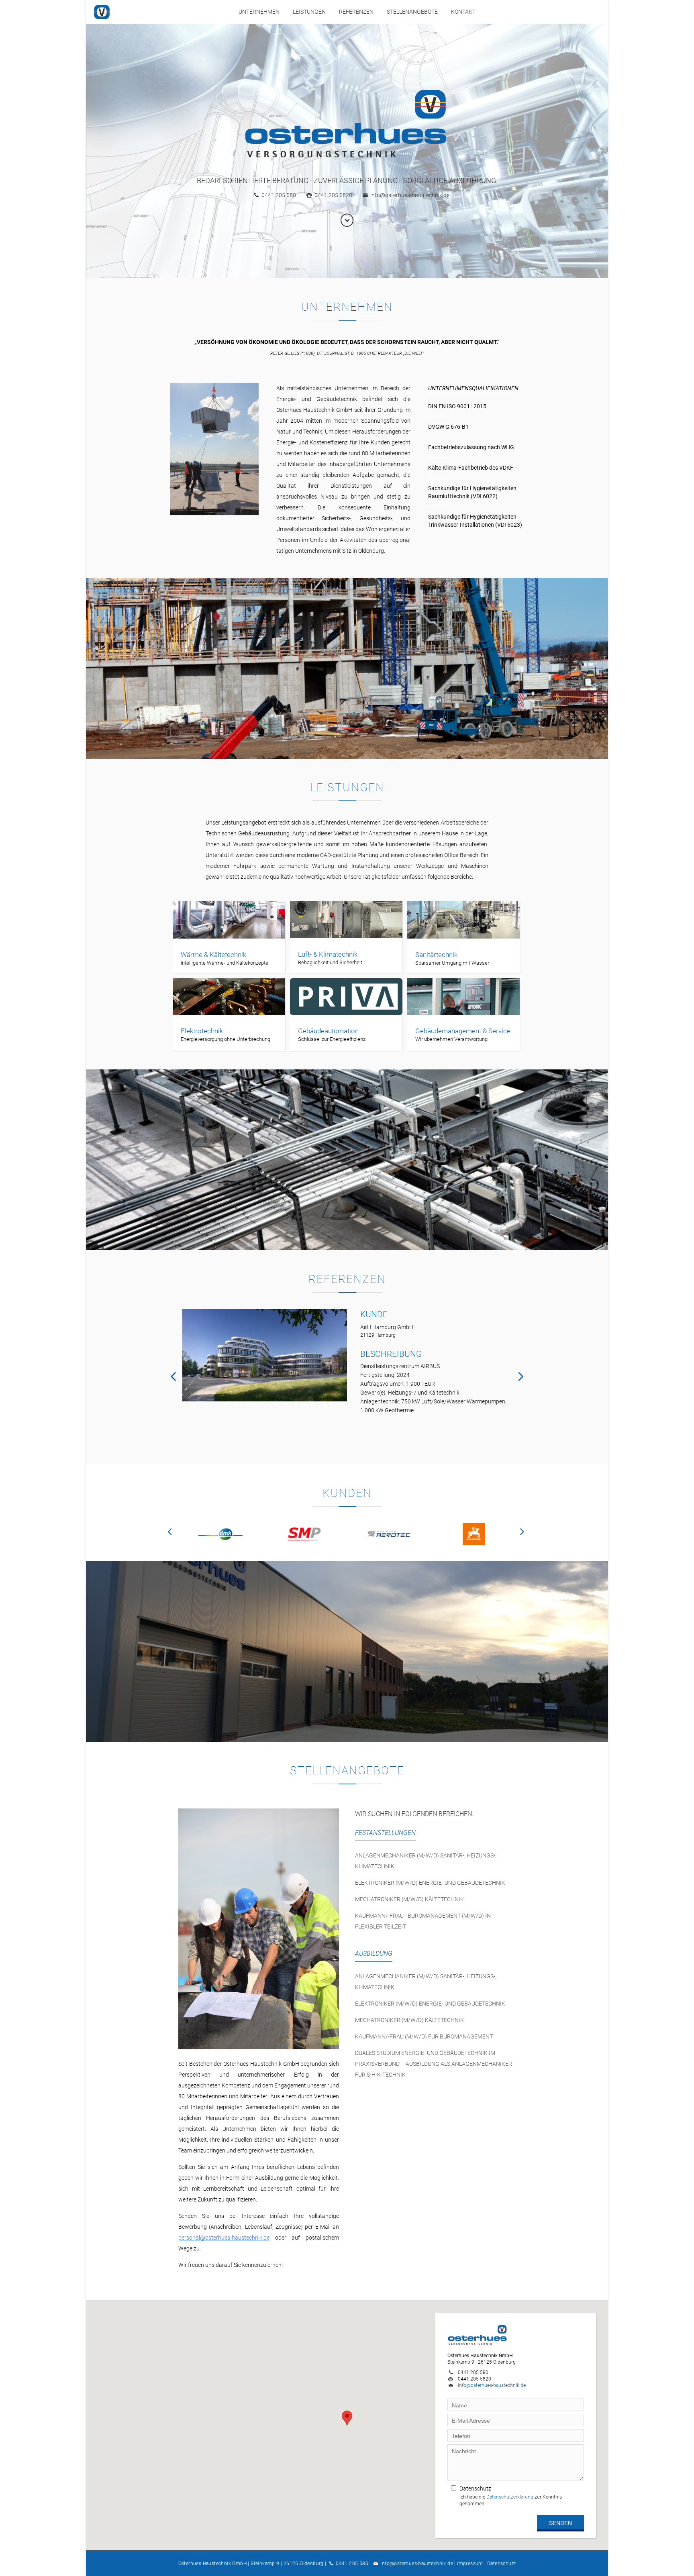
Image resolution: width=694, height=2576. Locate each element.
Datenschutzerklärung (510, 2497)
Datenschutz (501, 2564)
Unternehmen (259, 12)
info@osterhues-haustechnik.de (410, 195)
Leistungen (309, 12)
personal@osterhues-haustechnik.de (224, 2238)
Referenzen (356, 12)
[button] (347, 2418)
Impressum (470, 2564)
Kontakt (463, 12)
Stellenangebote (412, 12)
